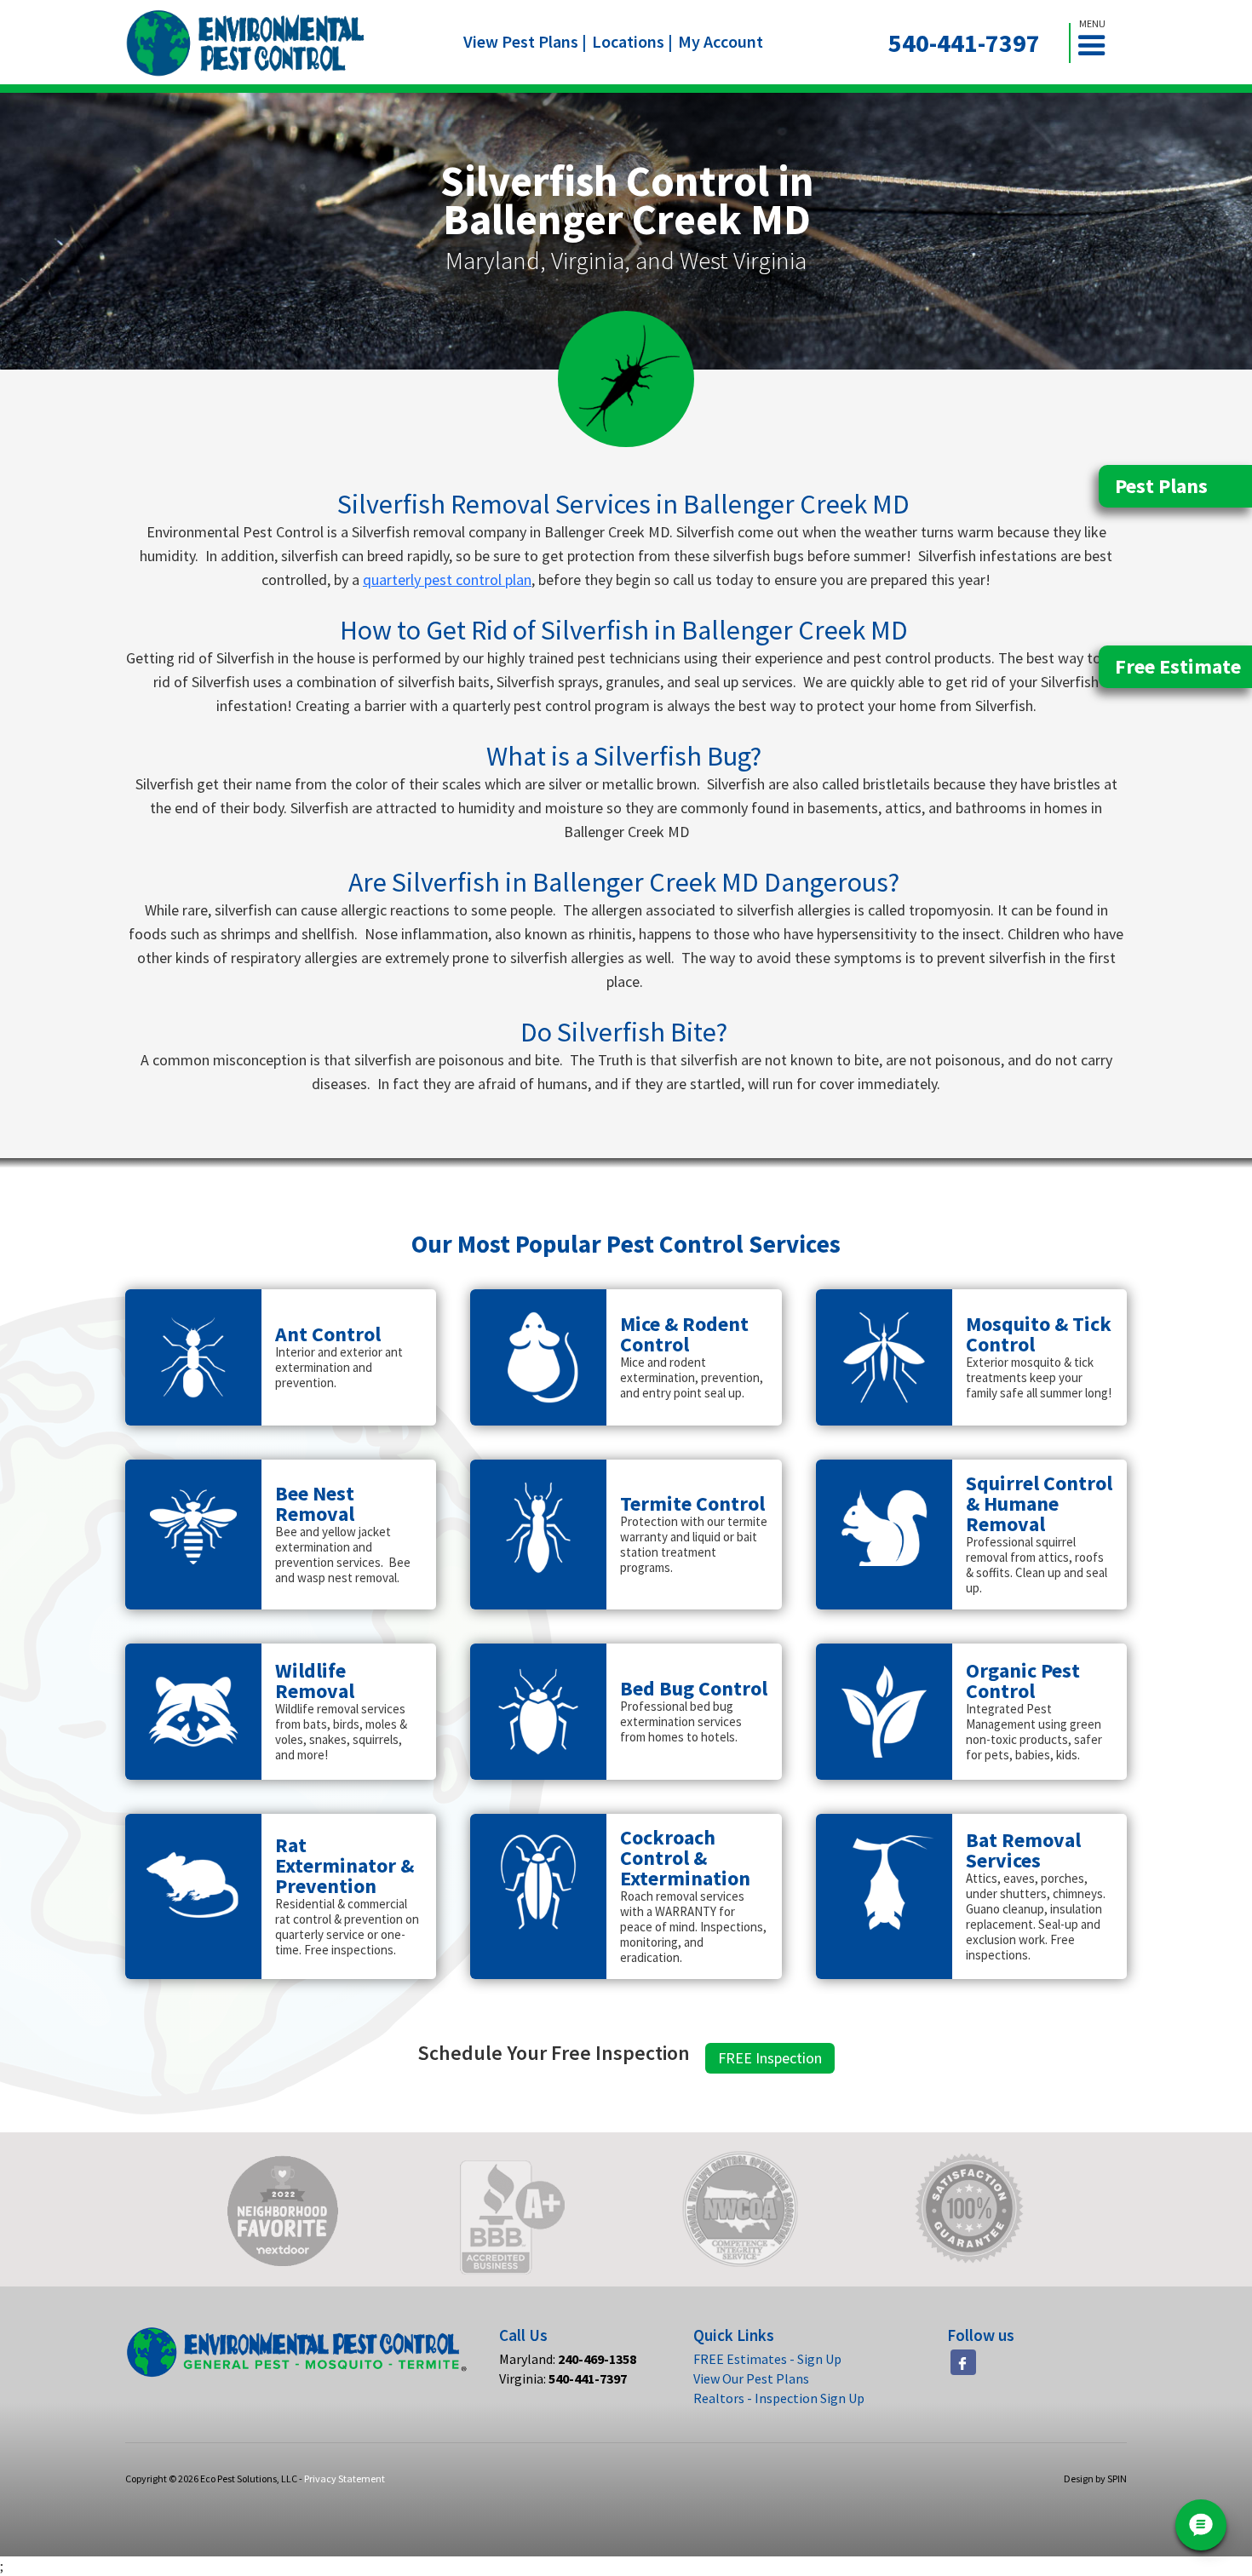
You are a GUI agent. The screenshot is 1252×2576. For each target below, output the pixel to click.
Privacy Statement (345, 2478)
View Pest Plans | (525, 41)
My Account (721, 41)
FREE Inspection (770, 2058)
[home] (246, 43)
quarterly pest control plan (447, 579)
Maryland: (568, 2359)
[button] (1099, 43)
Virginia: (563, 2378)
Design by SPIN (1095, 2478)
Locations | (632, 41)
